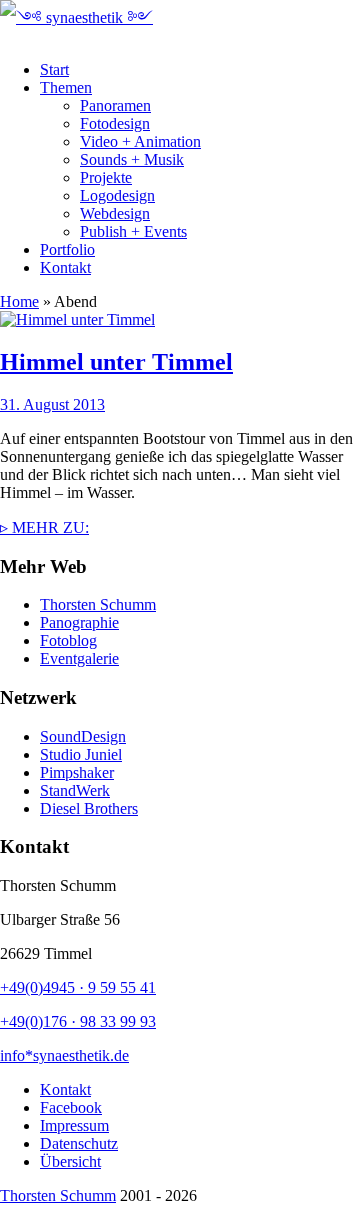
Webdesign (115, 213)
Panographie (79, 622)
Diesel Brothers (89, 808)
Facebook (71, 1107)
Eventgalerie (79, 658)
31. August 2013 (52, 404)
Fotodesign (115, 123)
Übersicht (70, 1161)
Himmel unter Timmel (116, 362)
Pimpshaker (77, 772)
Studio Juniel (81, 754)
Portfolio (67, 249)
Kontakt (65, 267)
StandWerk (75, 790)
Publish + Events (133, 231)
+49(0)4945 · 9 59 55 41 (78, 987)
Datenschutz (79, 1143)
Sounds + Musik (132, 159)
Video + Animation (140, 141)
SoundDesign (83, 736)
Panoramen (115, 105)
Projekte (106, 177)
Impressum (74, 1125)
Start (54, 69)
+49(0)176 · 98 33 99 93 (78, 1021)
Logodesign (117, 195)
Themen (66, 87)
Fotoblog (68, 640)
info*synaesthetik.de (64, 1055)
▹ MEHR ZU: (44, 527)
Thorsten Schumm (98, 604)
